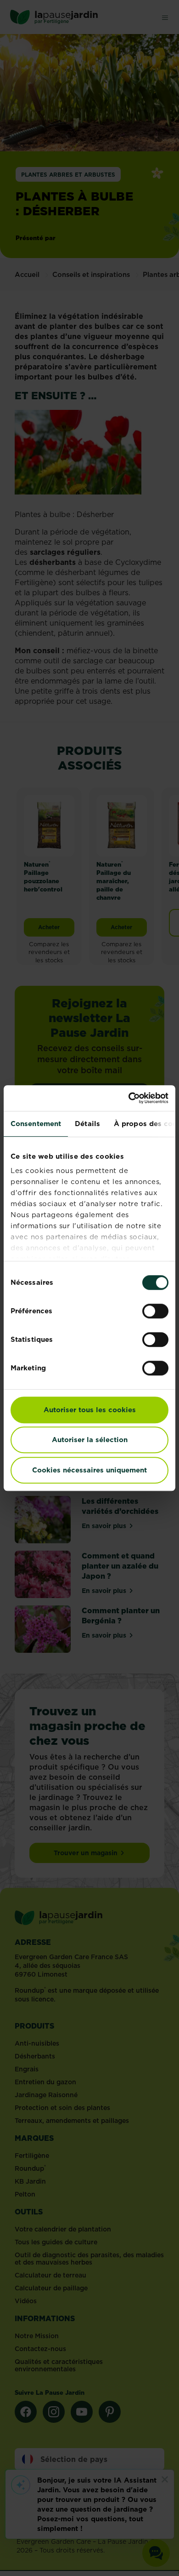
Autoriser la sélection (90, 1440)
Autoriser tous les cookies (90, 1410)
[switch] (155, 1311)
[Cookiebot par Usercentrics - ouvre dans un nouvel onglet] (129, 1098)
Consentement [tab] (36, 1124)
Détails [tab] (87, 1124)
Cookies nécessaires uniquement (89, 1470)
